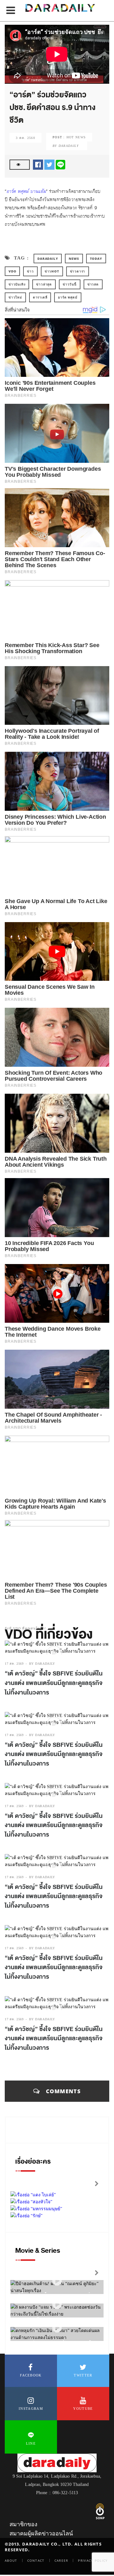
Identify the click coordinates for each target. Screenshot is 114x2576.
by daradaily (42, 1664)
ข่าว (30, 271)
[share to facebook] (38, 164)
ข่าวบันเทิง (17, 284)
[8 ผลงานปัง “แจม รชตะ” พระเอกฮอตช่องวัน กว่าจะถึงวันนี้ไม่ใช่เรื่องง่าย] (57, 2305)
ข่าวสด (93, 284)
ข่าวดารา (78, 271)
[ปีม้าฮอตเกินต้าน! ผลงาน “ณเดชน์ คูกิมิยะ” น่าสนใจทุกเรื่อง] (57, 2281)
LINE (31, 2443)
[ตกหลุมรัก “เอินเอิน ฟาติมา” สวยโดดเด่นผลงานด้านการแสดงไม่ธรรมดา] (57, 2328)
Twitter (83, 2375)
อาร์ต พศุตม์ (68, 297)
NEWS (74, 259)
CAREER (61, 2560)
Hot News (76, 137)
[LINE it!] (60, 164)
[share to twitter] (49, 164)
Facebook (31, 2375)
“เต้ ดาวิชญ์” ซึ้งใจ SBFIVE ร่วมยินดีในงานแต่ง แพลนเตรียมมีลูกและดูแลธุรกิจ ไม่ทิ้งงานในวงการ (54, 1683)
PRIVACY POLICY (93, 2560)
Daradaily (48, 259)
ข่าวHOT (52, 271)
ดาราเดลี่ (40, 297)
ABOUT (11, 2560)
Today (96, 259)
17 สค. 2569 (14, 1664)
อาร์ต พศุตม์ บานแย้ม (26, 191)
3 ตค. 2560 (25, 138)
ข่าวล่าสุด (44, 284)
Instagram (31, 2409)
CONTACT (36, 2560)
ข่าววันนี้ (70, 284)
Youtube (83, 2409)
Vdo (12, 271)
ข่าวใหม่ (15, 297)
